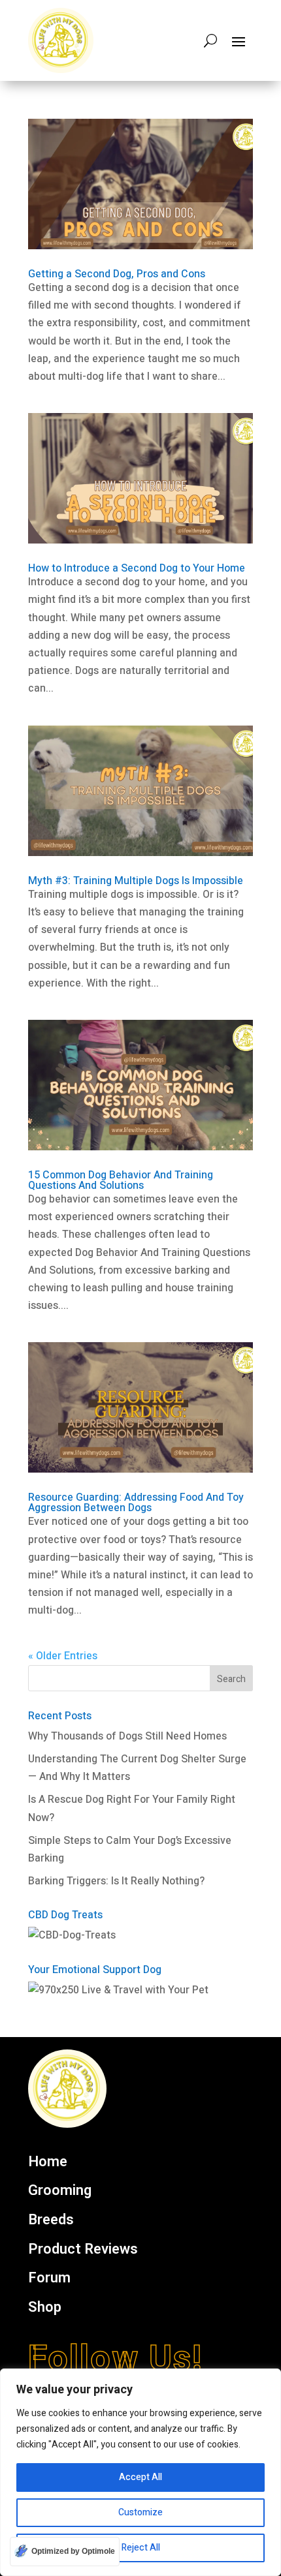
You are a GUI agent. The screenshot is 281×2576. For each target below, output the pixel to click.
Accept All (140, 2477)
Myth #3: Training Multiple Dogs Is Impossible (136, 881)
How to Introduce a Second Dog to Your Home (137, 568)
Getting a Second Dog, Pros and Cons (117, 274)
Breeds (51, 2220)
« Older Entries (63, 1656)
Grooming (60, 2191)
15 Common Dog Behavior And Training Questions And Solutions (121, 1180)
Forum (49, 2278)
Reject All (141, 2548)
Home (48, 2162)
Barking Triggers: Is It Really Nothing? (116, 1881)
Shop (45, 2308)
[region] (140, 2472)
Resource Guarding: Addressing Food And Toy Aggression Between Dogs (136, 1503)
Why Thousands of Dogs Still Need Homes (127, 1736)
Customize (140, 2512)
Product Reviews (83, 2250)
